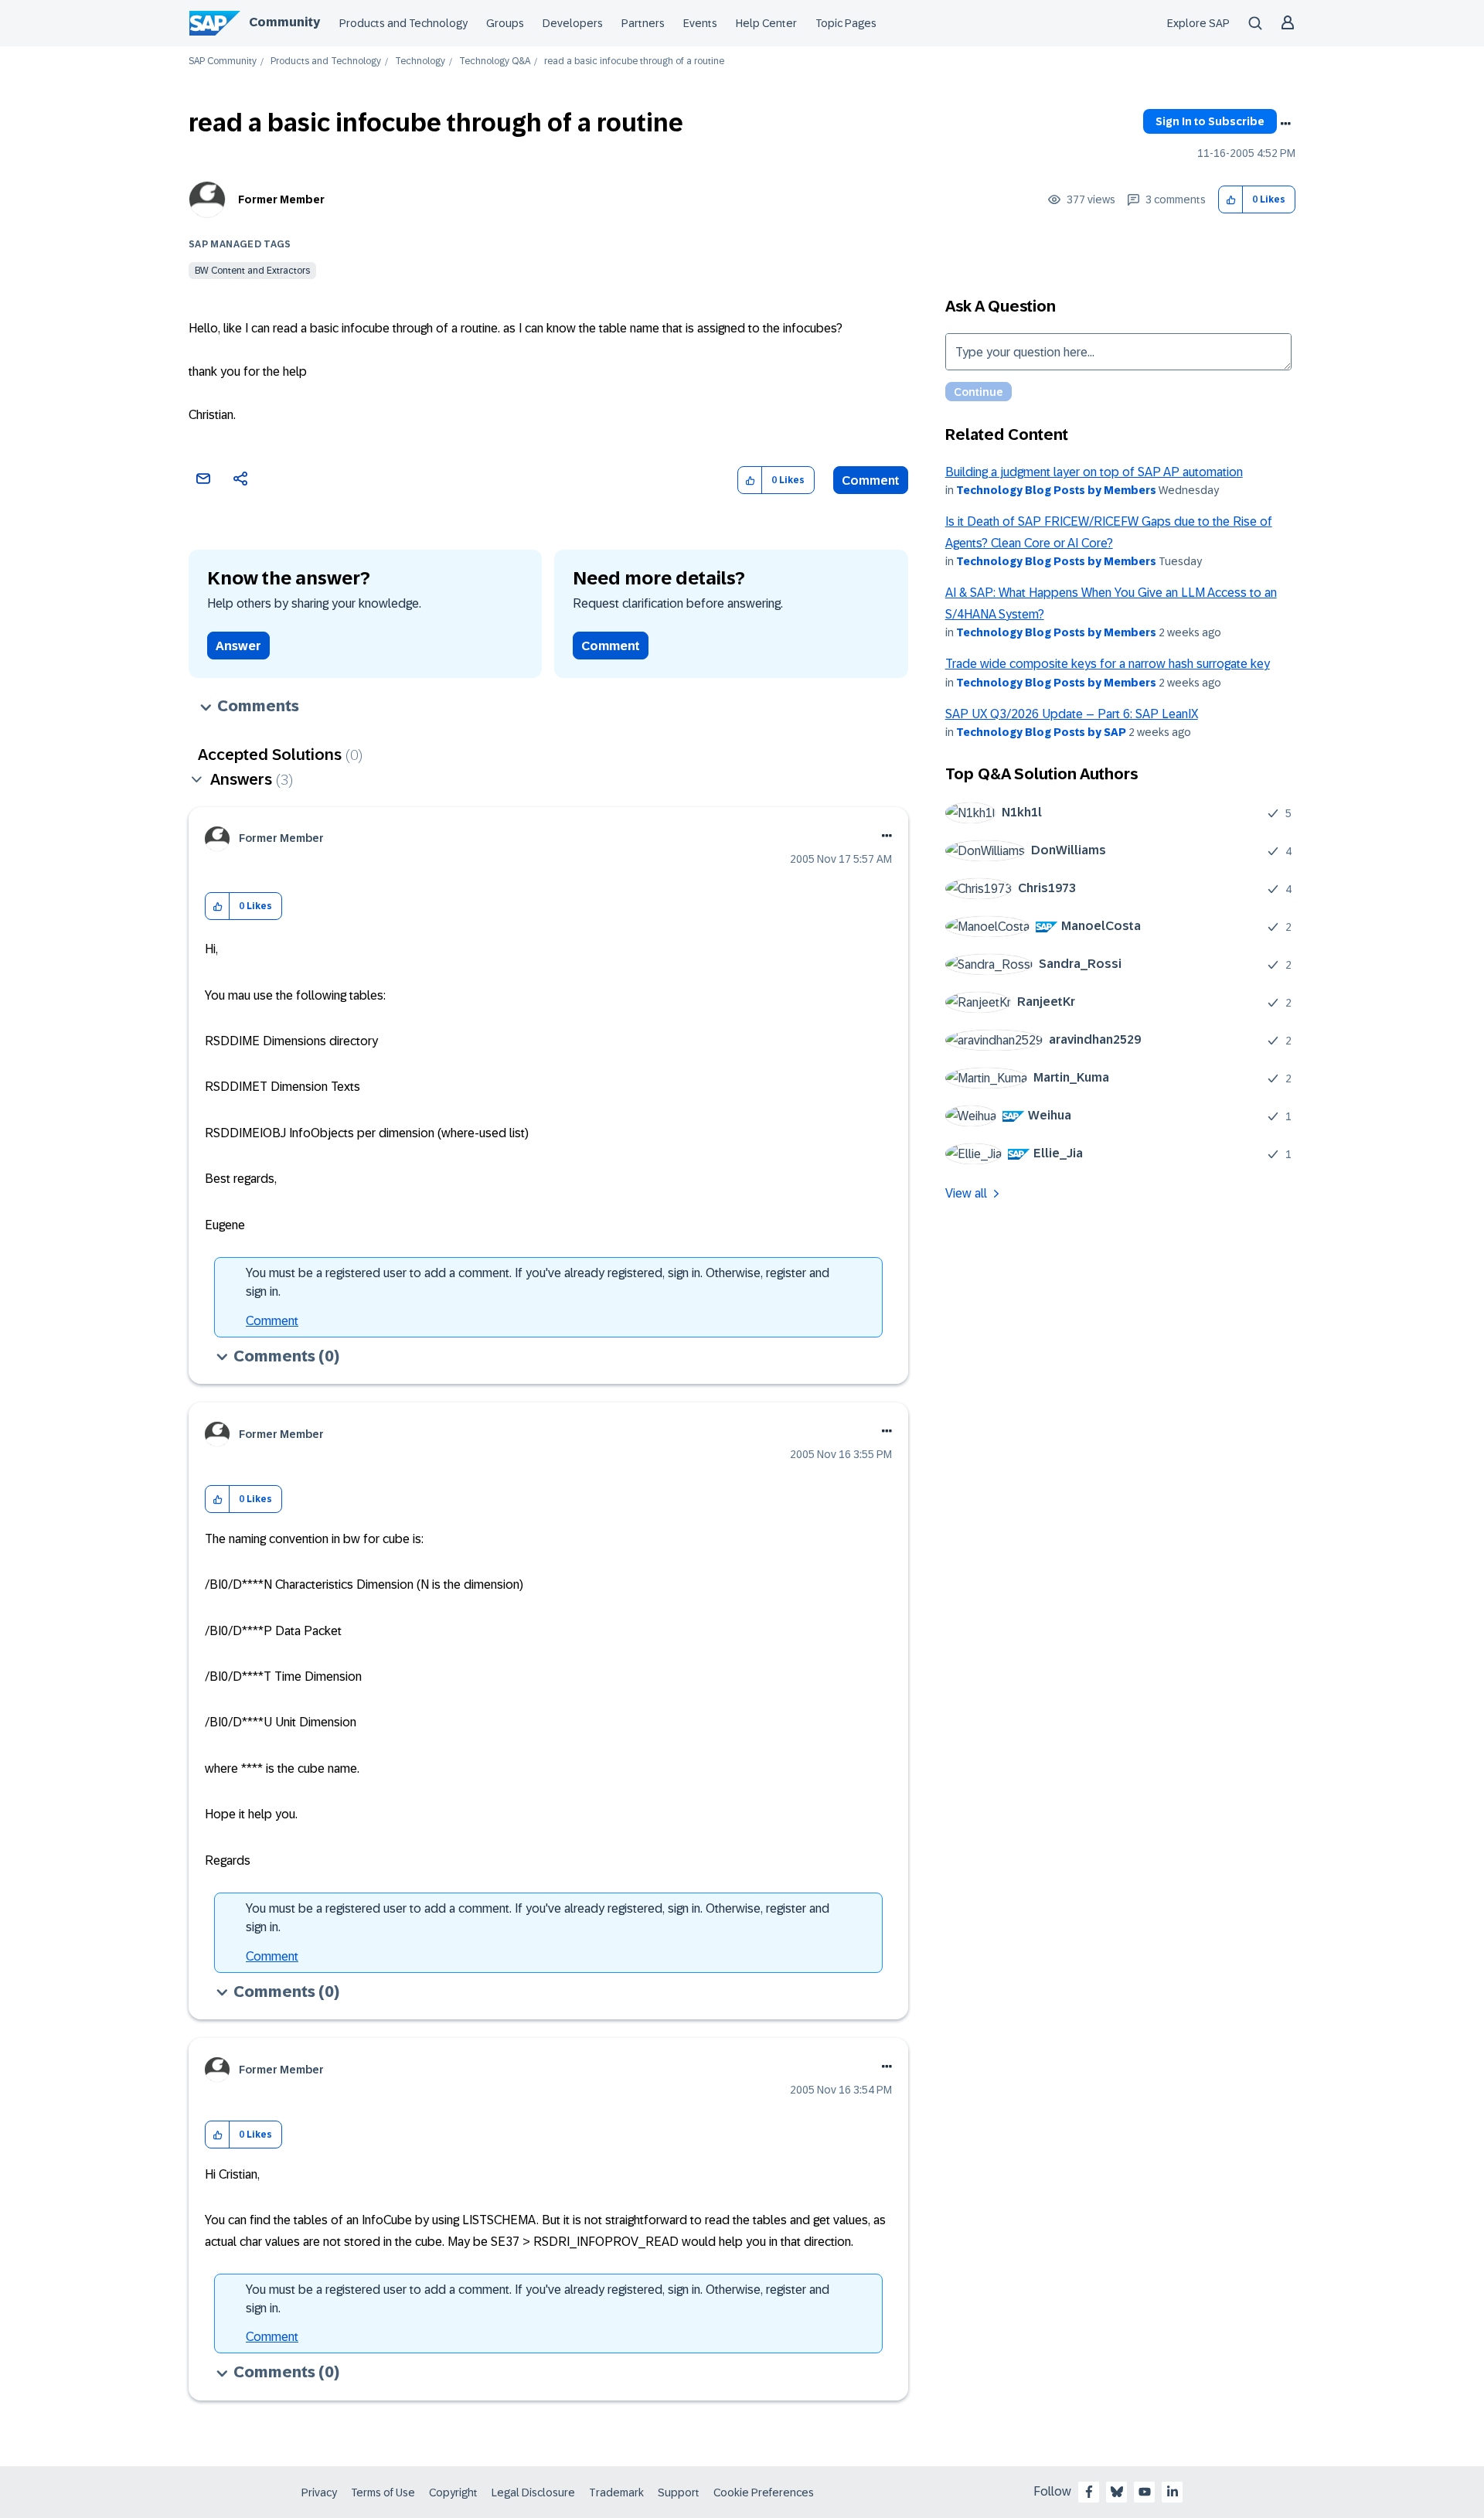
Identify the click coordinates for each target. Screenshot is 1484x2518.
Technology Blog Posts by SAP (1041, 732)
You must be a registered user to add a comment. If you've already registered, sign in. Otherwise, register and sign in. (538, 1282)
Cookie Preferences (764, 2492)
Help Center (766, 23)
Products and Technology (403, 23)
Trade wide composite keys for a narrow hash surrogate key (1108, 664)
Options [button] (1285, 124)
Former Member (281, 199)
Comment (871, 480)
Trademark (616, 2492)
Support (679, 2492)
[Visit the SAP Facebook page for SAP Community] (1089, 2492)
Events (700, 23)
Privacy (319, 2492)
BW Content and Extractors (252, 271)
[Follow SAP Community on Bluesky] (1117, 2492)
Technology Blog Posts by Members (1056, 490)
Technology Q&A (495, 61)
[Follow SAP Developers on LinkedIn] (1173, 2492)
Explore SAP (1198, 23)
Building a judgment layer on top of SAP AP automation (1094, 472)
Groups (505, 23)
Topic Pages (846, 23)
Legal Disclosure (533, 2492)
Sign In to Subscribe (1210, 121)
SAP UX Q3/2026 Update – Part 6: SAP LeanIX (1072, 714)
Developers (573, 23)
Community (284, 22)
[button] (1231, 200)
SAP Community (223, 61)
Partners (643, 23)
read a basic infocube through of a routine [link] (634, 61)
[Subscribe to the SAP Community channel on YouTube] (1145, 2492)
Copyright (453, 2492)
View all (966, 1193)
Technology (420, 61)
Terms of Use (383, 2492)
